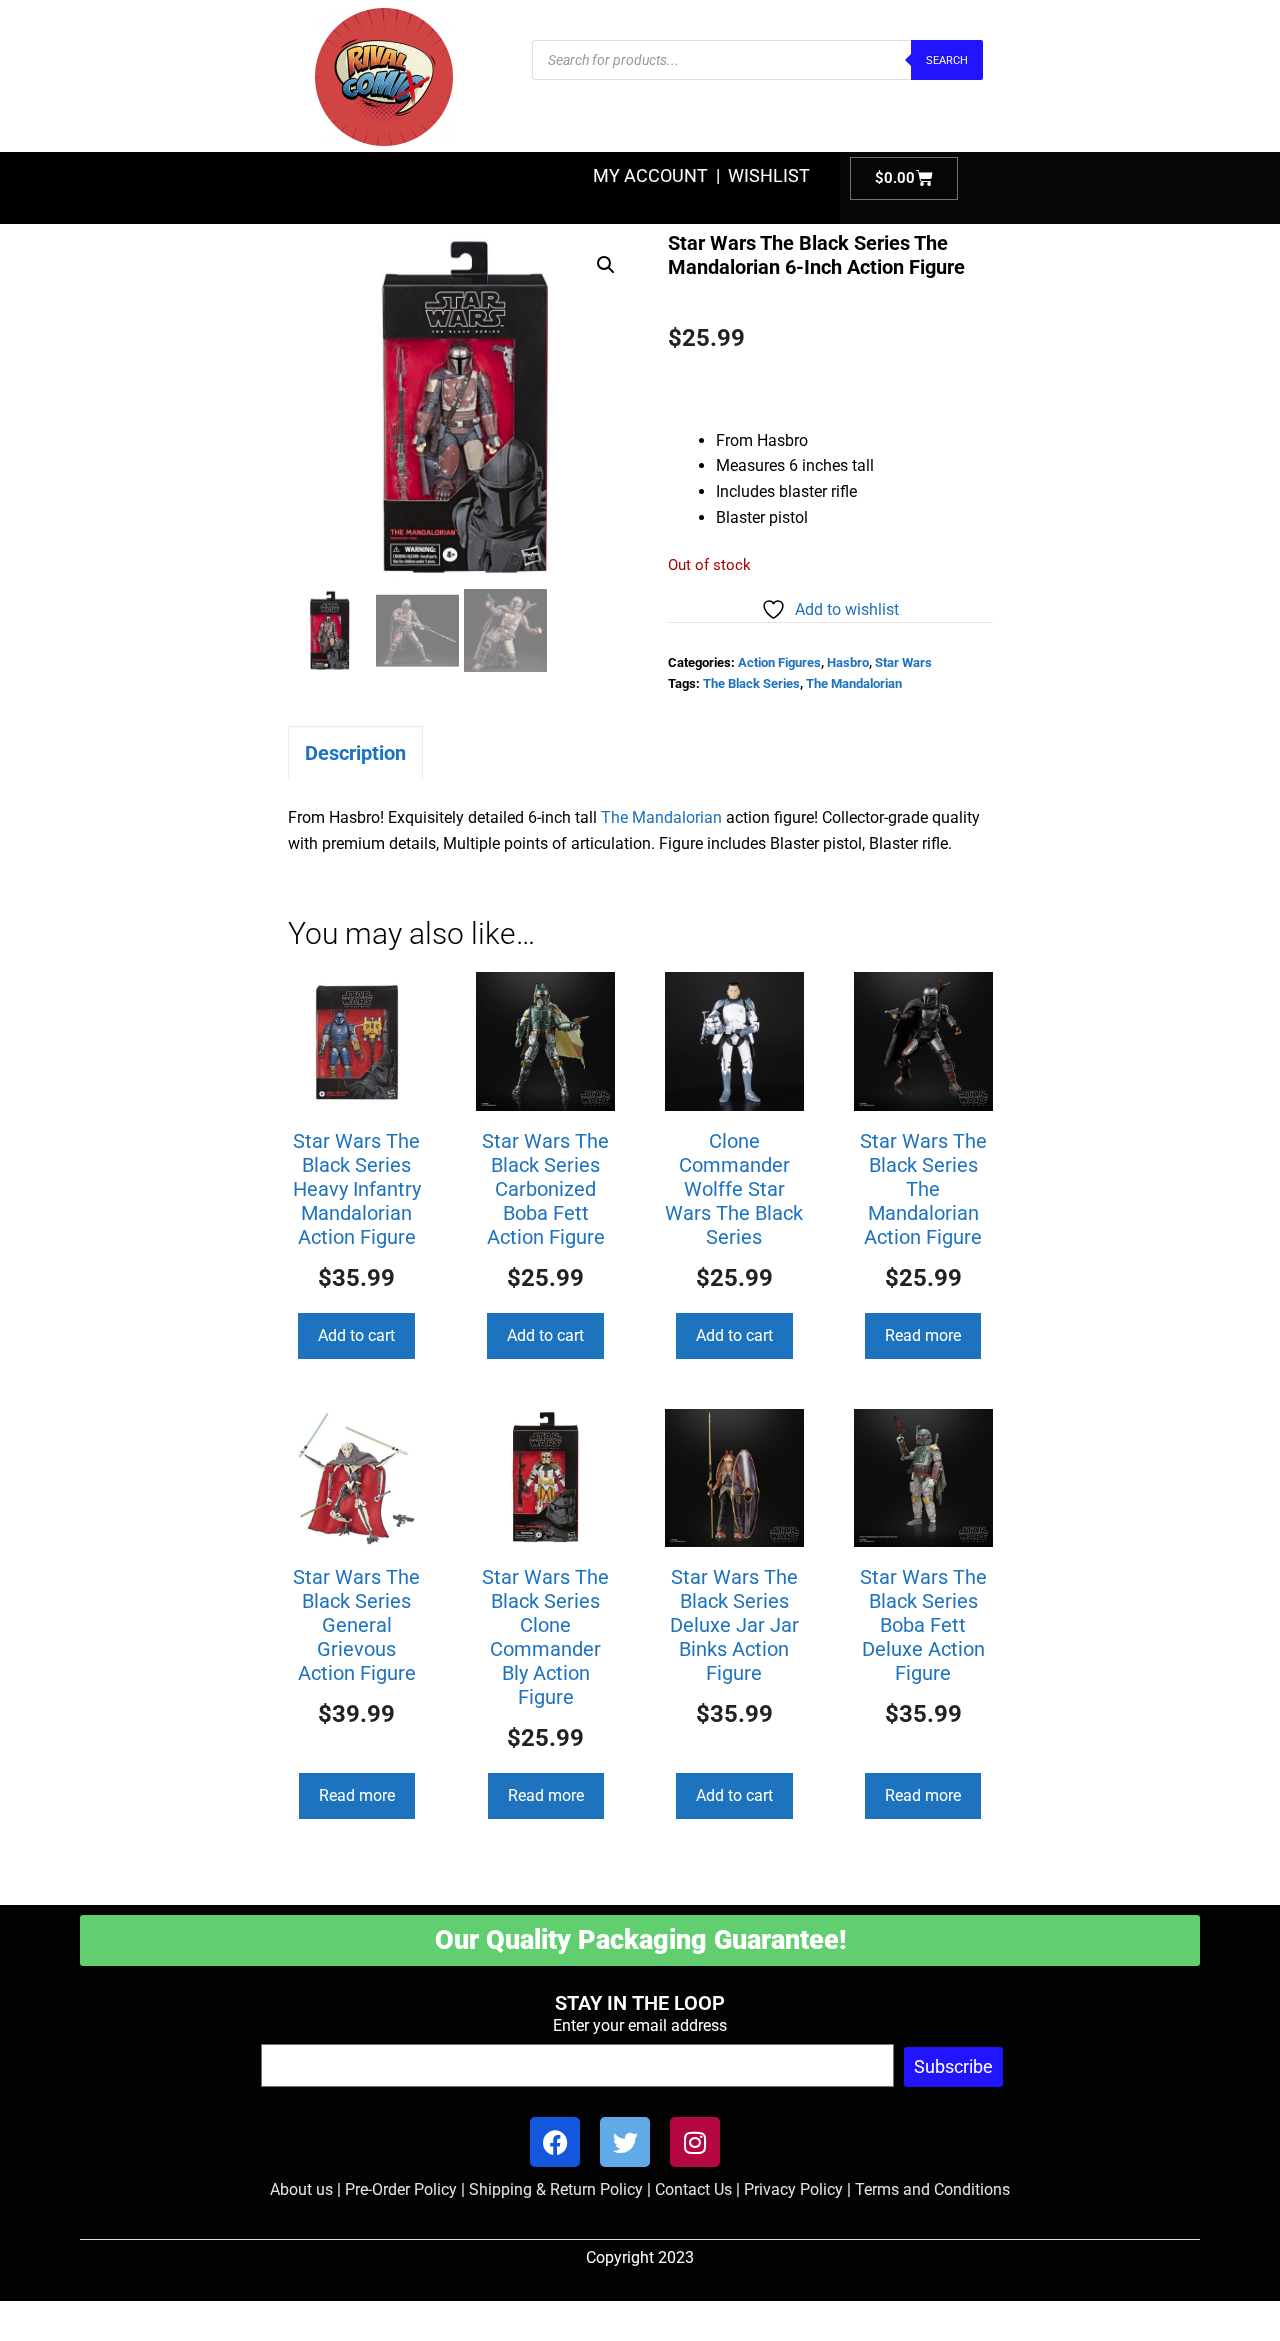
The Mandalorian (854, 683)
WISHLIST (769, 175)
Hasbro (848, 662)
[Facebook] (555, 2142)
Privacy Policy (793, 2189)
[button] (606, 265)
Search (947, 60)
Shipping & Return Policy (556, 2189)
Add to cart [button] (356, 1335)
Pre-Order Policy (401, 2189)
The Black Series (751, 683)
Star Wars (903, 662)
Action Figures (779, 662)
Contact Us (693, 2189)
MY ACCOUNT (650, 175)
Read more (923, 1335)
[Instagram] (695, 2142)
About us (301, 2189)
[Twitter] (625, 2142)
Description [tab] (355, 753)
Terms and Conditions (932, 2189)
